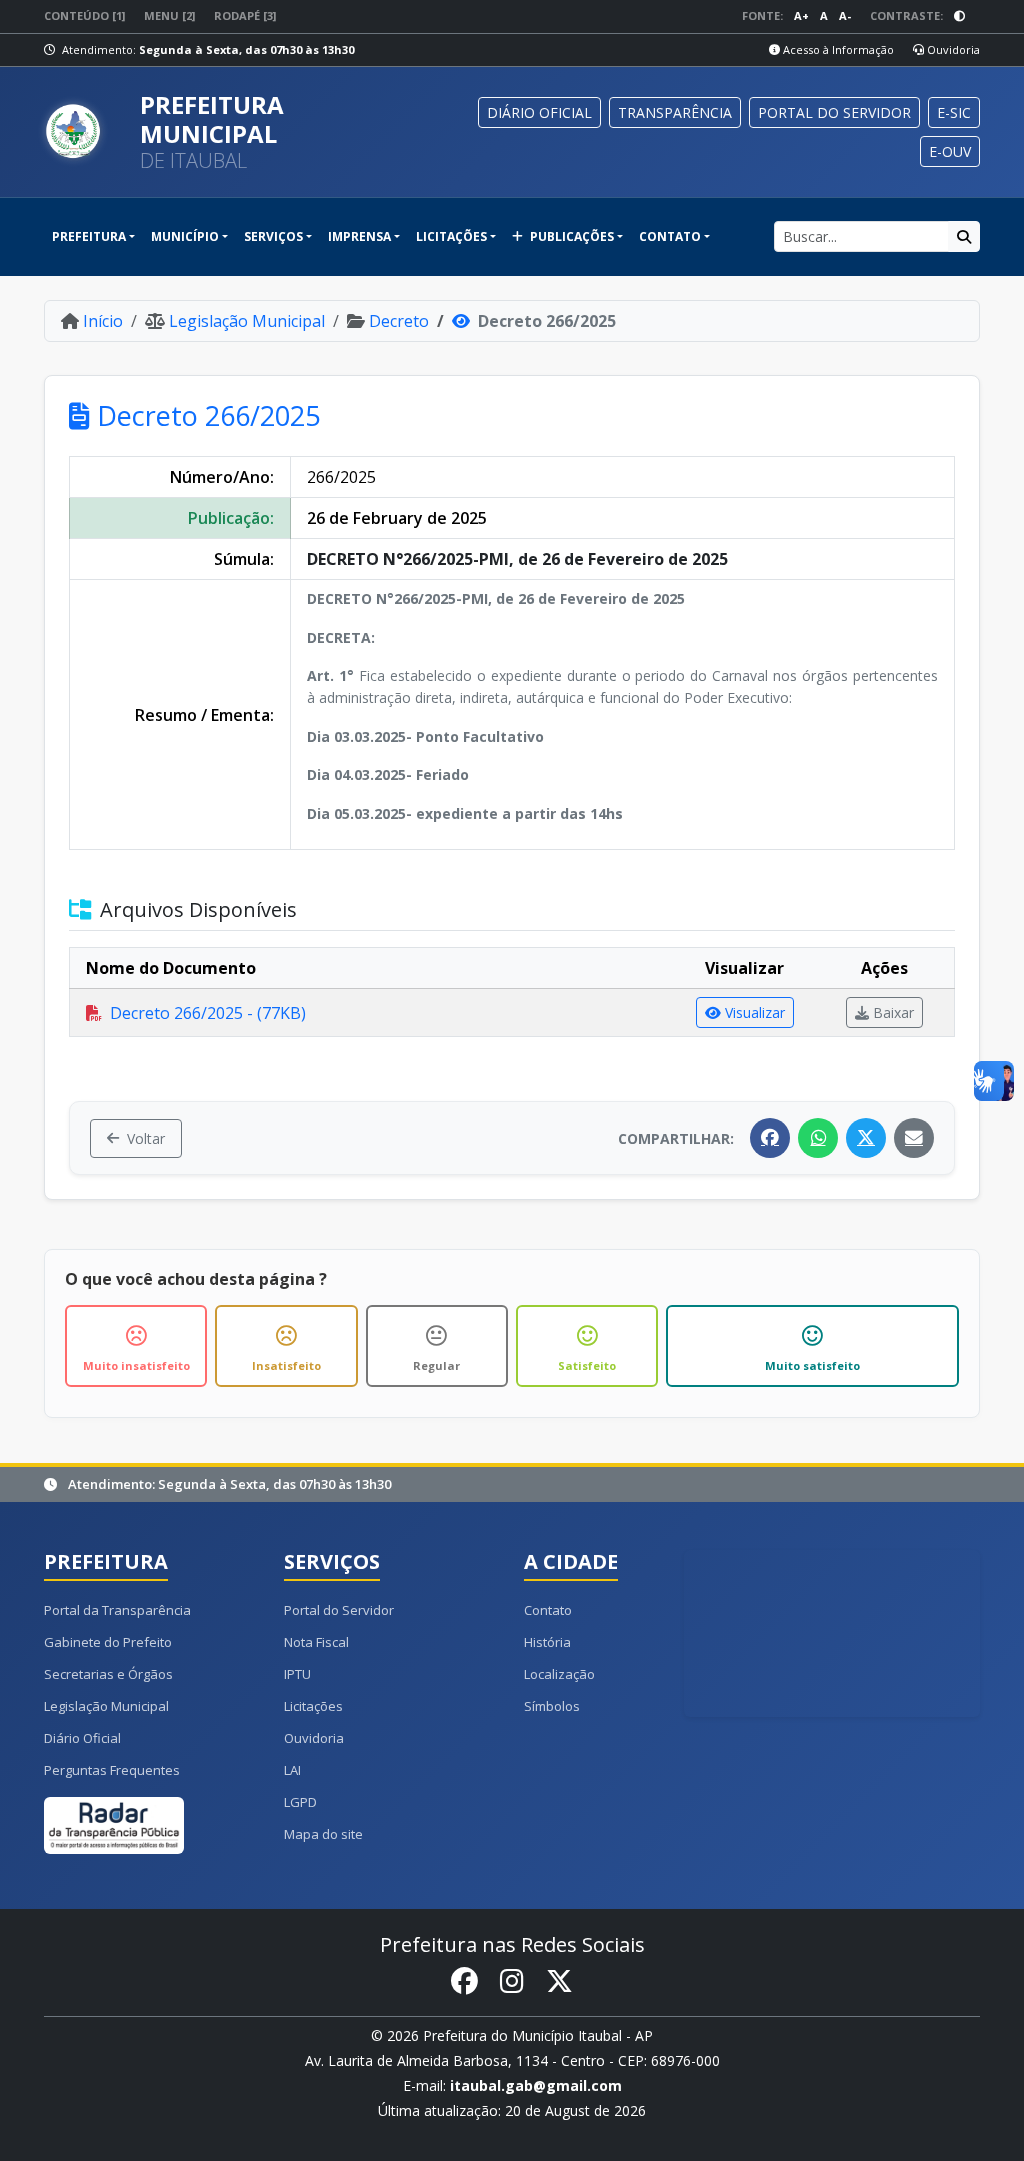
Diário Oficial (82, 1738)
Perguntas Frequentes (112, 1770)
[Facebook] (770, 1138)
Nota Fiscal (316, 1642)
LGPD (300, 1802)
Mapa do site (323, 1834)
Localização (559, 1674)
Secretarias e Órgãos (108, 1674)
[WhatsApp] (818, 1138)
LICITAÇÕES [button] (451, 236)
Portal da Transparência (117, 1610)
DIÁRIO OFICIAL (539, 112)
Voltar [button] (146, 1138)
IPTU (297, 1674)
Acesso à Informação (837, 49)
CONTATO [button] (670, 236)
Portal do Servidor (339, 1610)
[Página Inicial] (84, 132)
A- (845, 15)
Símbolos (552, 1706)
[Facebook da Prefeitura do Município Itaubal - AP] (464, 1982)
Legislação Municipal (247, 321)
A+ (801, 15)
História (547, 1642)
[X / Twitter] (866, 1138)
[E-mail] (914, 1138)
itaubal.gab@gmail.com (536, 2085)
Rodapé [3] (245, 15)
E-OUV (950, 151)
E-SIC (954, 112)
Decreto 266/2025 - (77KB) (208, 1013)
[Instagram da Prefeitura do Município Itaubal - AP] (512, 1982)
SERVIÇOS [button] (273, 236)
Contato (548, 1610)
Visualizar (755, 1012)
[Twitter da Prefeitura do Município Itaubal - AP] (559, 1982)
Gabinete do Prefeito (108, 1642)
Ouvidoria (952, 49)
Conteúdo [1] (84, 15)
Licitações (313, 1706)
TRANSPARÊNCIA (675, 112)
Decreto (399, 321)
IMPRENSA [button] (359, 236)
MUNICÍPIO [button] (185, 236)
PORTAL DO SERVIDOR (834, 112)
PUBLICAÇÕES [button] (570, 236)
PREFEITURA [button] (89, 236)
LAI (292, 1770)
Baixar (893, 1012)
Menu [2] (169, 15)
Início (103, 321)
